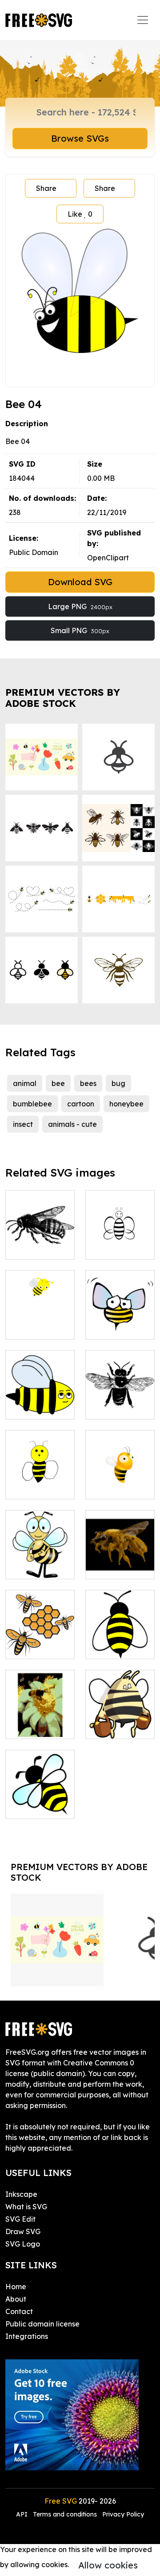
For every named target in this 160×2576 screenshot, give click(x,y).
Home (16, 2287)
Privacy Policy (123, 2514)
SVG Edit (20, 2219)
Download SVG (80, 582)
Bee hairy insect (120, 1561)
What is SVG (26, 2207)
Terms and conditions (65, 2514)
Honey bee (114, 1247)
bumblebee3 (36, 1487)
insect (23, 1124)
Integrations (27, 2336)
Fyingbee (111, 1407)
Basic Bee (32, 1247)
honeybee (126, 1104)
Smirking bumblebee (40, 1402)
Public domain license (42, 2324)
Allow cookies (108, 2565)
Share (46, 188)
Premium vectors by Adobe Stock (63, 698)
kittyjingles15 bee (120, 1641)
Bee (102, 1327)
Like (80, 214)
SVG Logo (23, 2244)
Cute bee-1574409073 (40, 1322)
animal (25, 1083)
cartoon (81, 1104)
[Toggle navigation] (143, 20)
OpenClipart (108, 558)
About (16, 2299)
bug (118, 1083)
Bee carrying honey (120, 1721)
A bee (25, 1567)
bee (58, 1083)
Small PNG (80, 630)
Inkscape (21, 2194)
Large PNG (80, 606)
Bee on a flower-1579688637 (40, 1716)
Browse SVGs (80, 138)
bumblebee (32, 1104)
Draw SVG (23, 2231)
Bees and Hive (40, 1641)
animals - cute (72, 1124)
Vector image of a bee (40, 1801)
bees (88, 1083)
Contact (19, 2311)
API (23, 2514)
